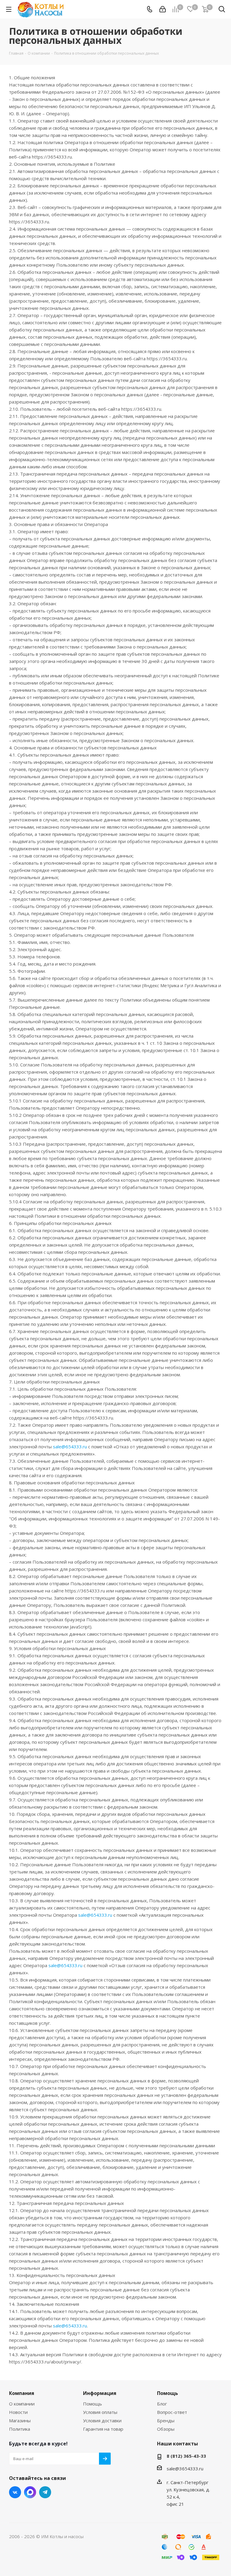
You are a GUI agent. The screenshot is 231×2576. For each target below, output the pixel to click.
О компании (22, 2404)
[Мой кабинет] (163, 9)
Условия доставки (102, 2420)
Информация (100, 2393)
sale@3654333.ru (185, 2469)
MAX (30, 2492)
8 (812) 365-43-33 (186, 2456)
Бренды (166, 2420)
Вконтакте (15, 2492)
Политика (20, 2429)
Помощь (92, 2404)
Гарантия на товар (103, 2429)
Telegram (45, 2492)
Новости (18, 2412)
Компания (22, 2393)
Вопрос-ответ (172, 2412)
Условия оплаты (100, 2412)
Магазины (20, 2420)
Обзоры (166, 2429)
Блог (162, 2404)
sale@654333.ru (70, 1447)
